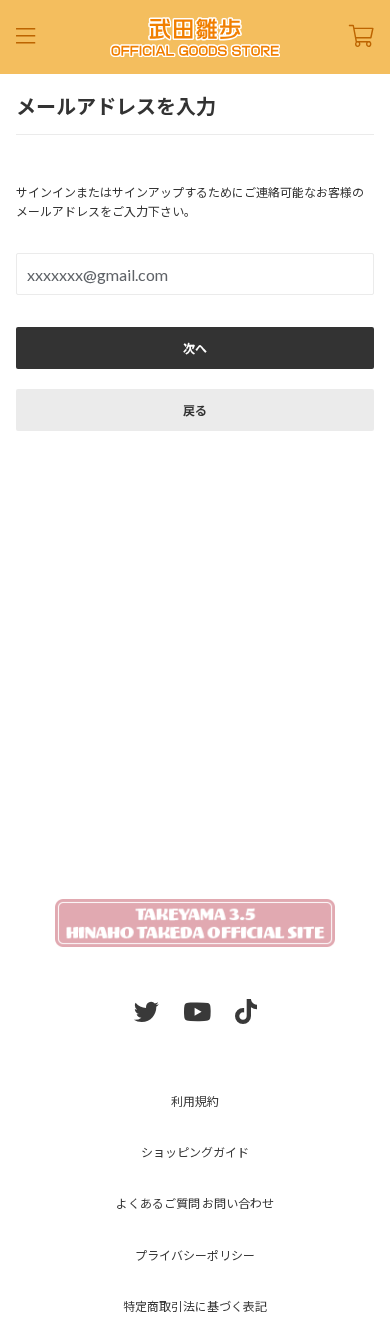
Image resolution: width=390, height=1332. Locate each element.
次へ (195, 348)
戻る (195, 410)
